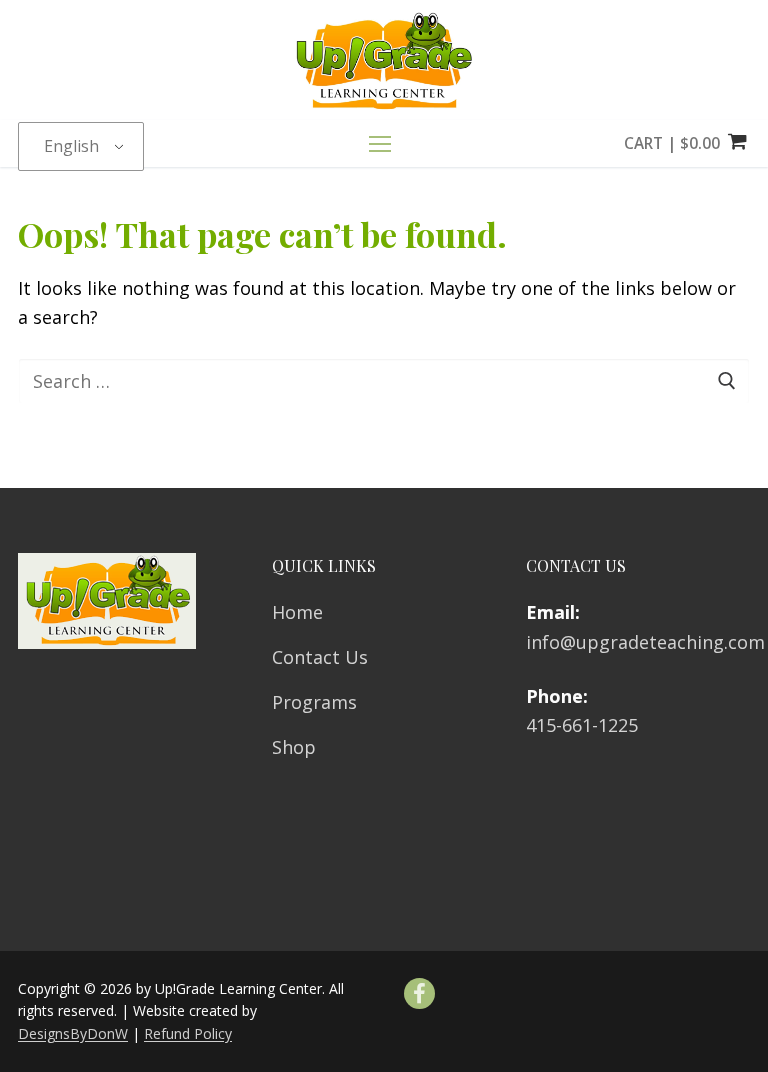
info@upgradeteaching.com (645, 642)
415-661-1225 (582, 725)
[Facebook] (419, 993)
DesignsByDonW (73, 1033)
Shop (294, 747)
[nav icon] (384, 143)
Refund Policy (188, 1033)
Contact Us (320, 657)
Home (297, 612)
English (71, 146)
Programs (314, 702)
